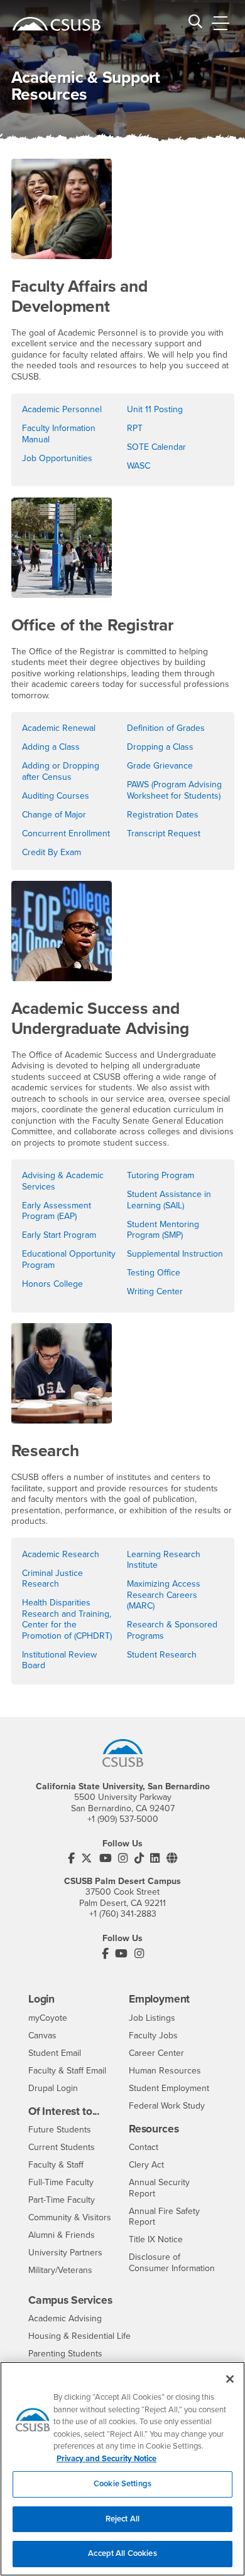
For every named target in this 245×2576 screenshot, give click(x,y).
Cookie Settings (122, 2484)
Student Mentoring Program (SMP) (163, 1230)
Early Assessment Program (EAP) (57, 1211)
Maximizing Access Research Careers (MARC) (164, 1595)
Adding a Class (51, 747)
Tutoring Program (161, 1175)
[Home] (57, 24)
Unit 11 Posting (155, 409)
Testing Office (154, 1273)
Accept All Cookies (122, 2553)
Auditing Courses (56, 796)
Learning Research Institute (164, 1560)
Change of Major (54, 815)
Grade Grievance (160, 766)
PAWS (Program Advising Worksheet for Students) (174, 790)
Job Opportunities (57, 458)
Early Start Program (59, 1235)
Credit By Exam (52, 852)
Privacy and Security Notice (106, 2459)
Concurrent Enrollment (66, 833)
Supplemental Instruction (175, 1254)
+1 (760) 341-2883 (123, 1914)
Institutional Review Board (59, 1660)
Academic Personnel (62, 409)
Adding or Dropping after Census (61, 771)
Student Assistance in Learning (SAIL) (169, 1200)
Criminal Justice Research (52, 1579)
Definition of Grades (166, 728)
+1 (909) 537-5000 (123, 1819)
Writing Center (155, 1291)
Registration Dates (163, 815)
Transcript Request (164, 833)
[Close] (230, 2379)
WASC (139, 466)
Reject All (122, 2519)
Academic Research (61, 1554)
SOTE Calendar (156, 447)
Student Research (162, 1655)
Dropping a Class (160, 747)
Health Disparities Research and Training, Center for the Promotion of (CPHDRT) (67, 1619)
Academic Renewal (59, 728)
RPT (135, 428)
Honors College (52, 1284)
